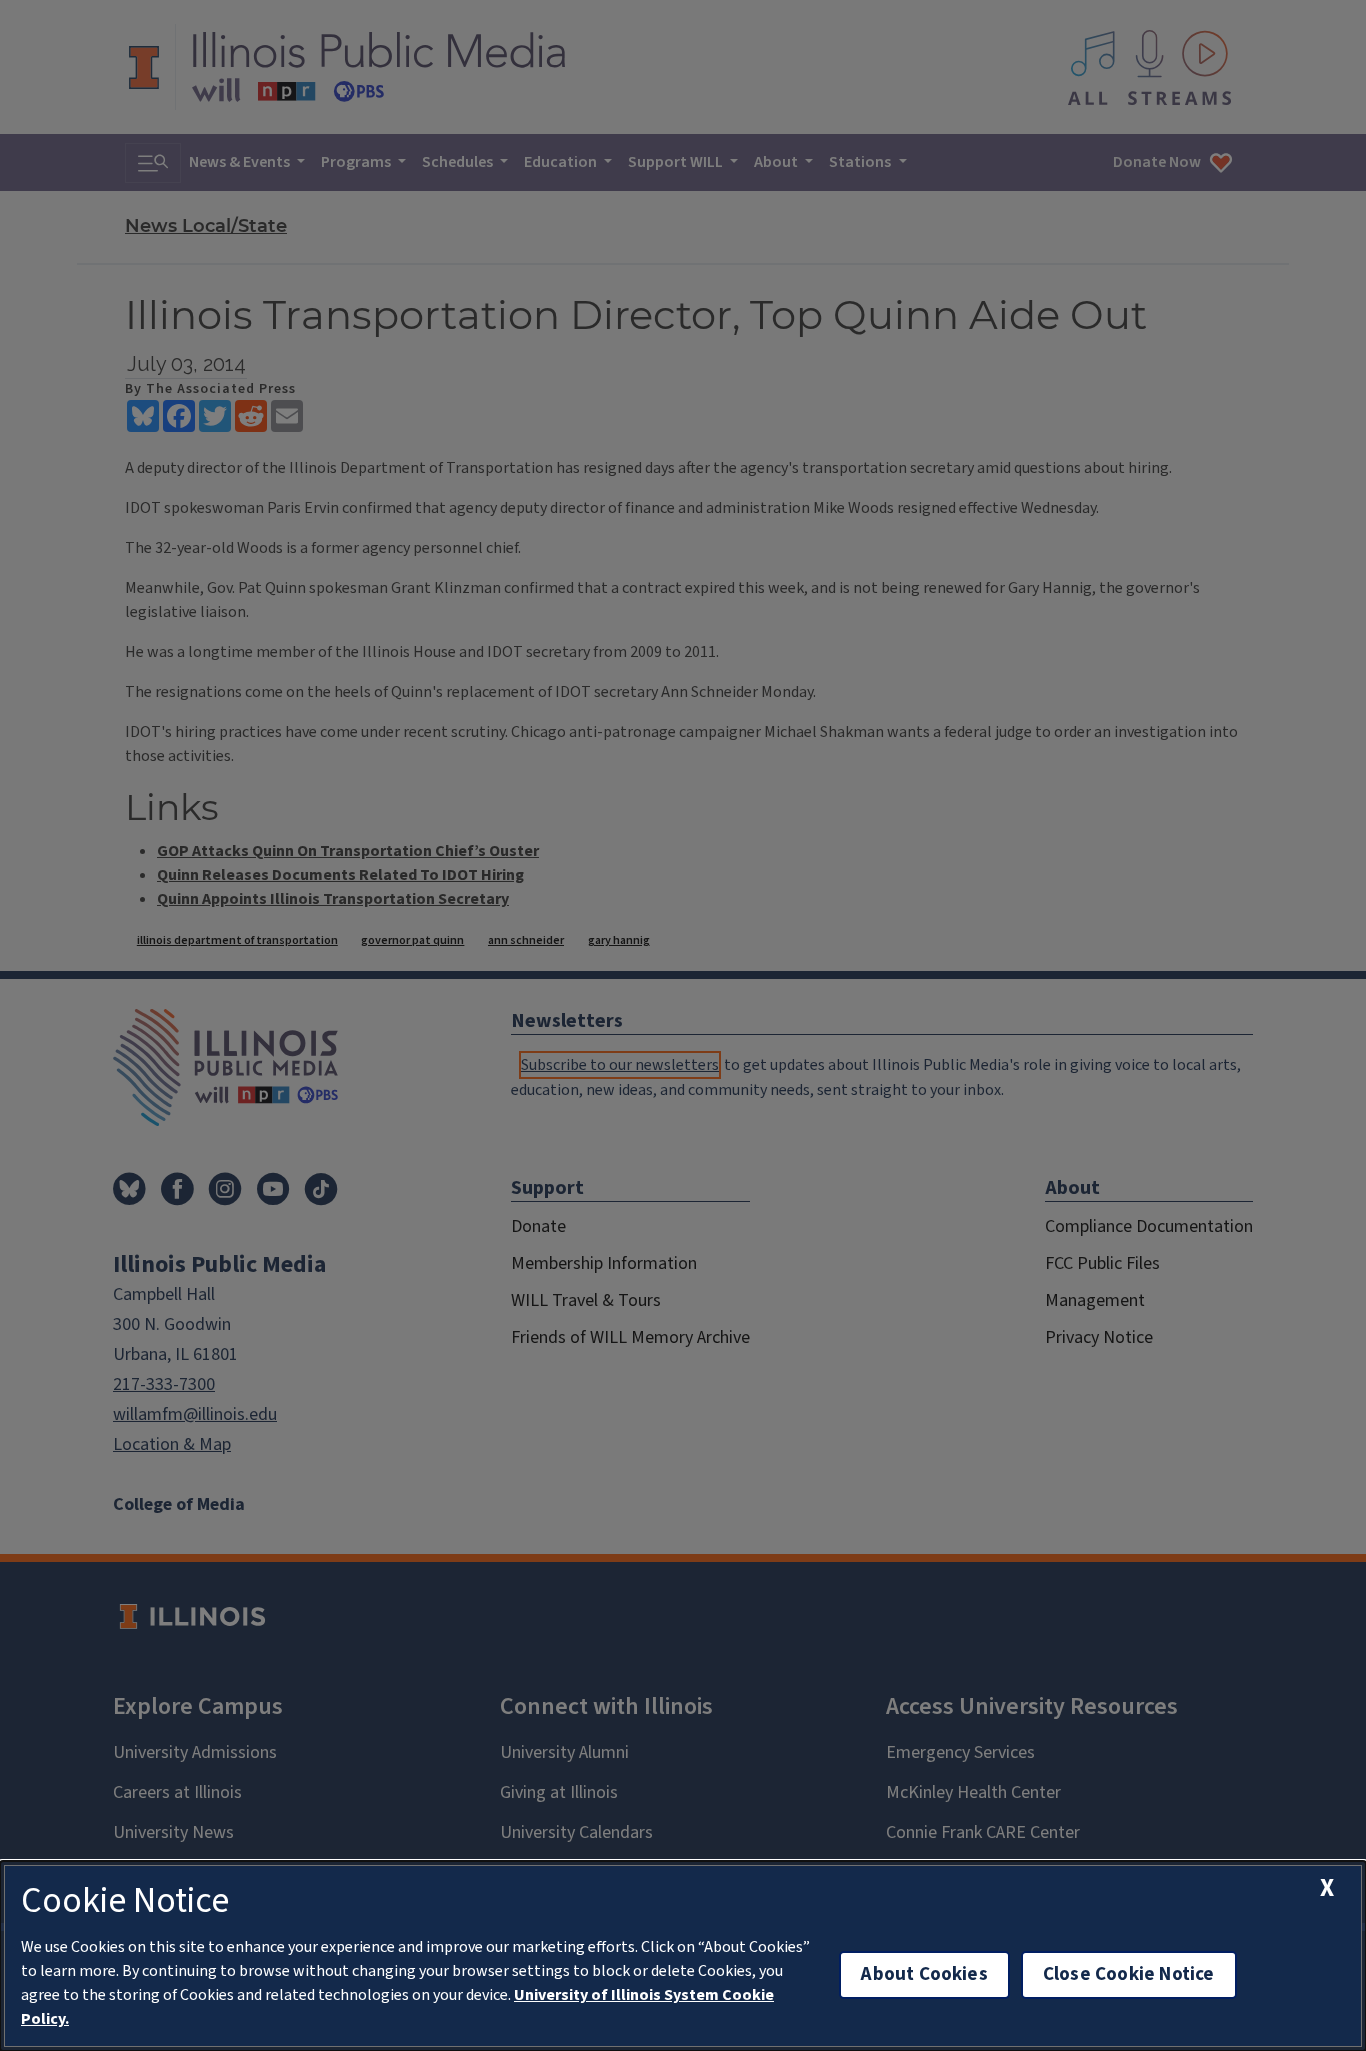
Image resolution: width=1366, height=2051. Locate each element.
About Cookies (924, 1974)
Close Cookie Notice (1129, 1974)
